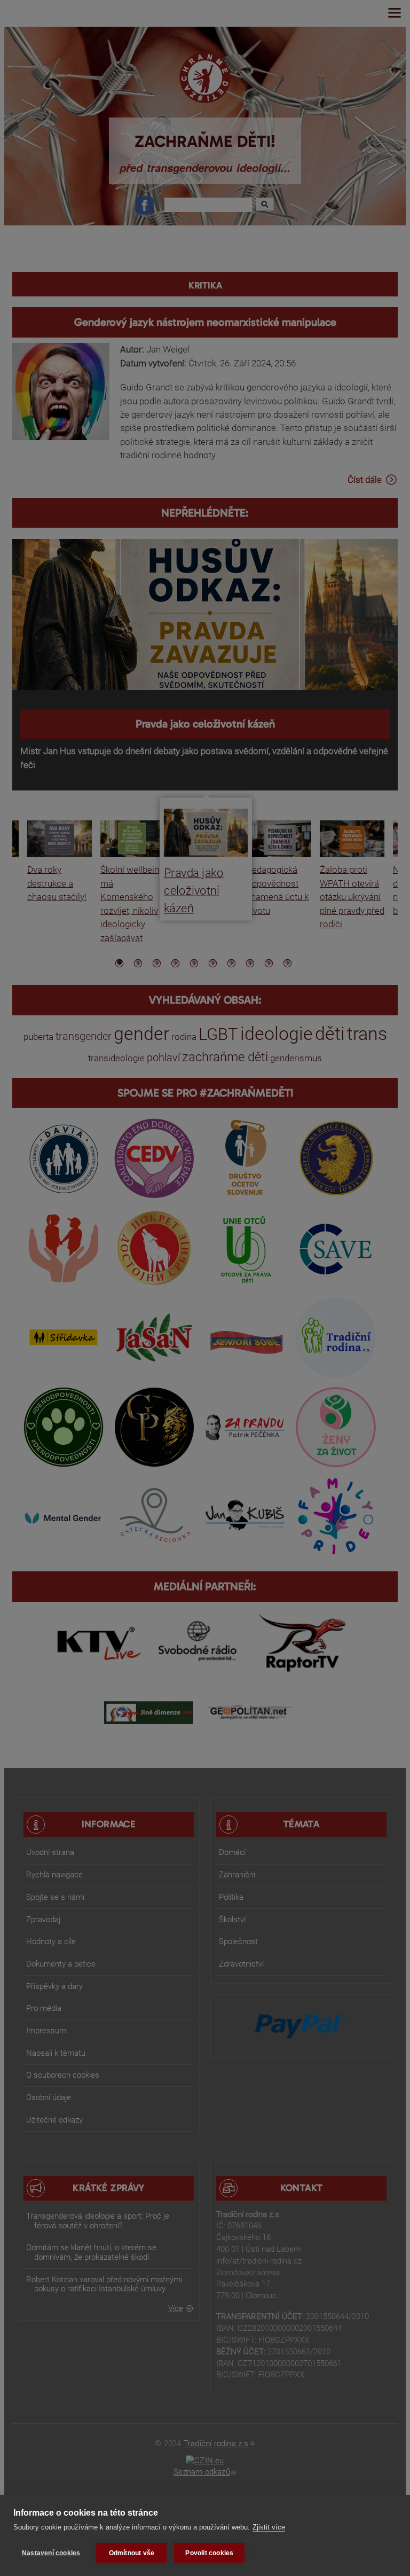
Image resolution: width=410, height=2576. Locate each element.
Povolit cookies (209, 2553)
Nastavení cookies (51, 2553)
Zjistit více (269, 2527)
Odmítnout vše (132, 2553)
